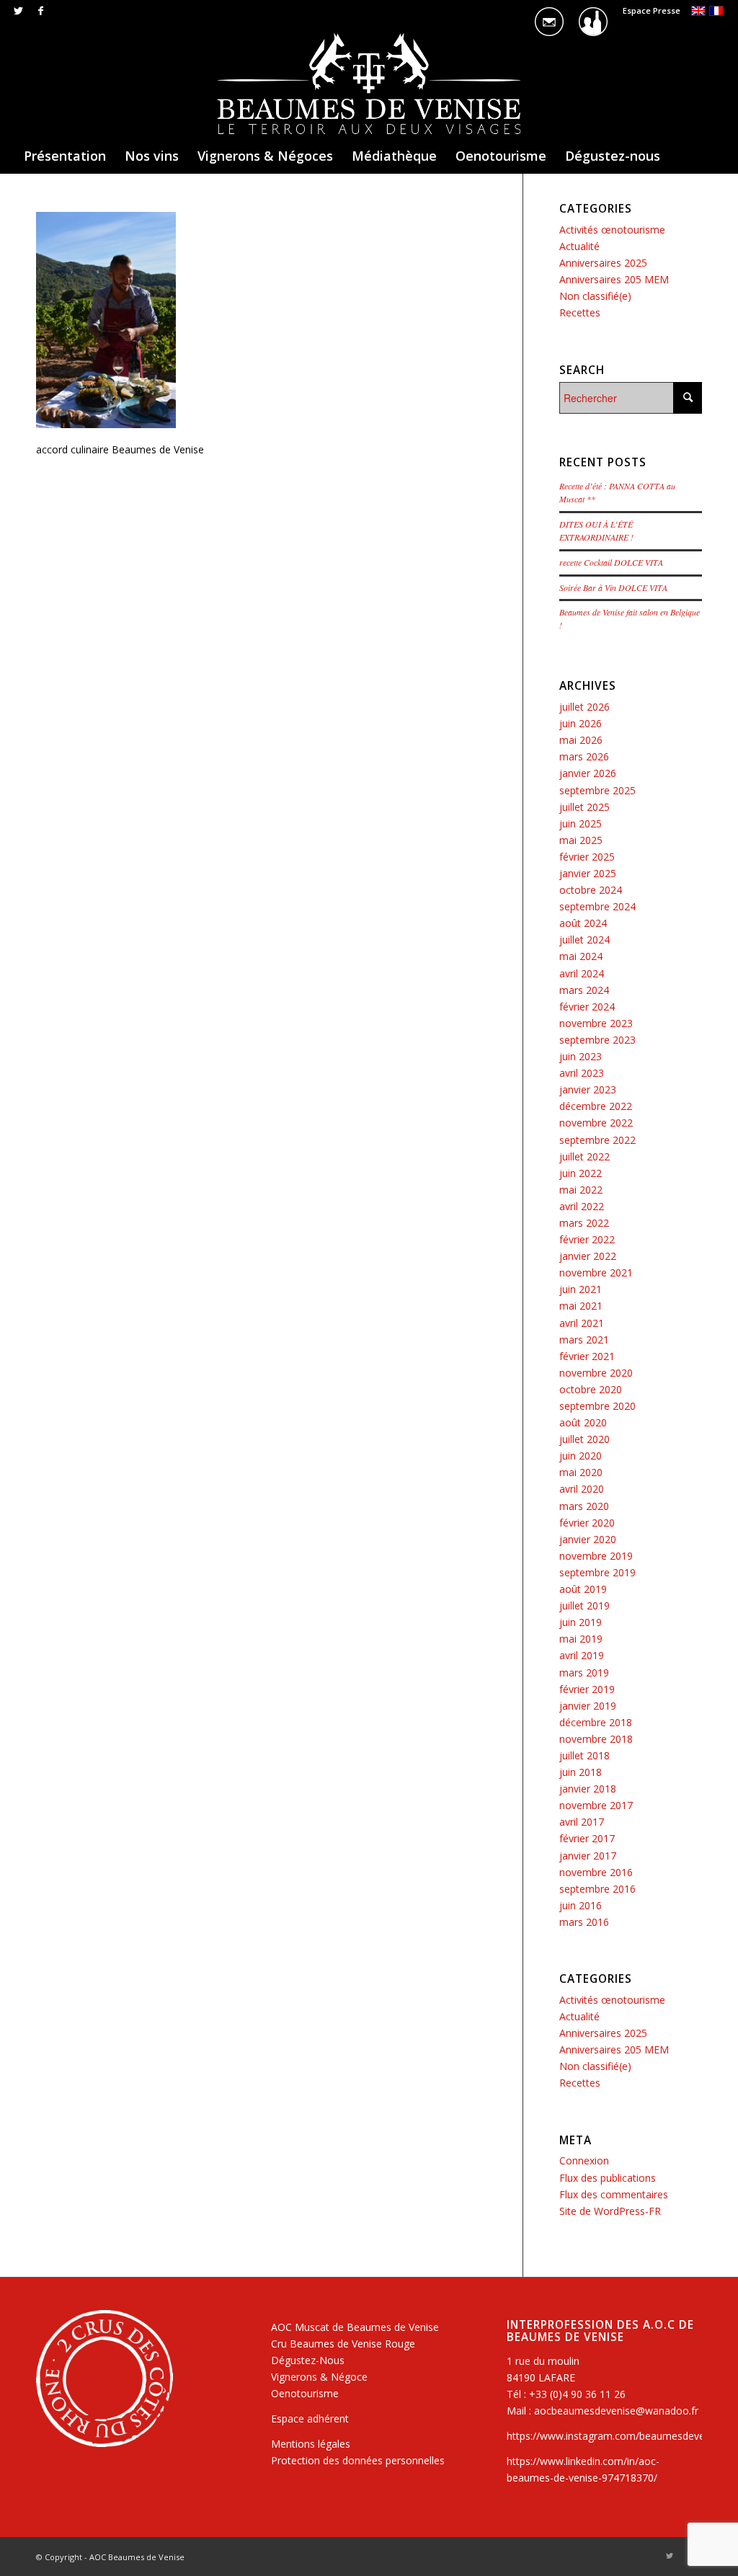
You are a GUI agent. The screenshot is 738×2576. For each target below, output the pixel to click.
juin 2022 (581, 1173)
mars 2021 (584, 1340)
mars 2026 (584, 756)
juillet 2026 (584, 707)
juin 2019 (581, 1622)
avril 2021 (582, 1323)
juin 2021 (581, 1289)
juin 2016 (581, 1905)
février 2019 (587, 1689)
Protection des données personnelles (358, 2460)
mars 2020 (584, 1506)
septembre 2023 (597, 1040)
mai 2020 (581, 1472)
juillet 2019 (584, 1605)
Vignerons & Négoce (319, 2377)
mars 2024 (584, 990)
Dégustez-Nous (308, 2360)
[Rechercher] (714, 192)
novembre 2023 (596, 1023)
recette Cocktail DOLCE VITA (611, 562)
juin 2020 (581, 1456)
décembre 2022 (596, 1106)
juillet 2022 (584, 1156)
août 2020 (583, 1422)
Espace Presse (652, 10)
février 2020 (587, 1523)
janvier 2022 (588, 1256)
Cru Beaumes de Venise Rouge (343, 2344)
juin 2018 (581, 1772)
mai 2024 (581, 956)
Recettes (580, 312)
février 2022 (587, 1239)
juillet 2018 (584, 1755)
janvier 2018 (588, 1789)
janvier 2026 (588, 773)
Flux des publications (608, 2178)
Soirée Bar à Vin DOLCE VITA (613, 587)
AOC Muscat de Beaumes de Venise (355, 2327)
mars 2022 (584, 1223)
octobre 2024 (591, 890)
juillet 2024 (584, 940)
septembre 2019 (597, 1572)
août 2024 (583, 923)
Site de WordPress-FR (610, 2211)
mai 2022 (581, 1190)
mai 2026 (581, 740)
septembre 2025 (597, 790)
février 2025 (587, 857)
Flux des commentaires (614, 2194)
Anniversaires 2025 (603, 263)
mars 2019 (584, 1673)
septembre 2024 (597, 906)
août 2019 (583, 1589)
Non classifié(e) (595, 296)
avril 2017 (582, 1822)
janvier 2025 (588, 873)
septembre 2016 (597, 1889)
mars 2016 (584, 1922)
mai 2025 (581, 840)
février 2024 (587, 1007)
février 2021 (587, 1356)
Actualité (579, 246)
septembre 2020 (597, 1406)
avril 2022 (582, 1206)
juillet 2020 (584, 1439)
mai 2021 (581, 1306)
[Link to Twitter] (18, 11)
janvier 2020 (588, 1539)
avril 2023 (582, 1073)
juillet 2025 (584, 807)
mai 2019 (581, 1639)
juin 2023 (581, 1056)
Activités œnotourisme (612, 230)
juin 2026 (581, 723)
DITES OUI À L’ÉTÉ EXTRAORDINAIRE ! (596, 530)
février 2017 (587, 1838)
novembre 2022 (596, 1123)
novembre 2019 (596, 1556)
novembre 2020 (596, 1373)
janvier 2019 (588, 1706)
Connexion (584, 2160)
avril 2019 (582, 1655)
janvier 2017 (588, 1856)
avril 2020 (582, 1489)
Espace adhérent (310, 2419)
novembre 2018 (596, 1739)
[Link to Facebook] (40, 11)
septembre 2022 (597, 1140)
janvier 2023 (588, 1089)
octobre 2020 (591, 1389)
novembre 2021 (596, 1273)
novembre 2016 (596, 1872)
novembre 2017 (596, 1805)
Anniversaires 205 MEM (614, 279)
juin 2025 (581, 823)
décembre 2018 (596, 1722)
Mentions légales (311, 2444)
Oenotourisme (305, 2393)
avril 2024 (582, 973)
